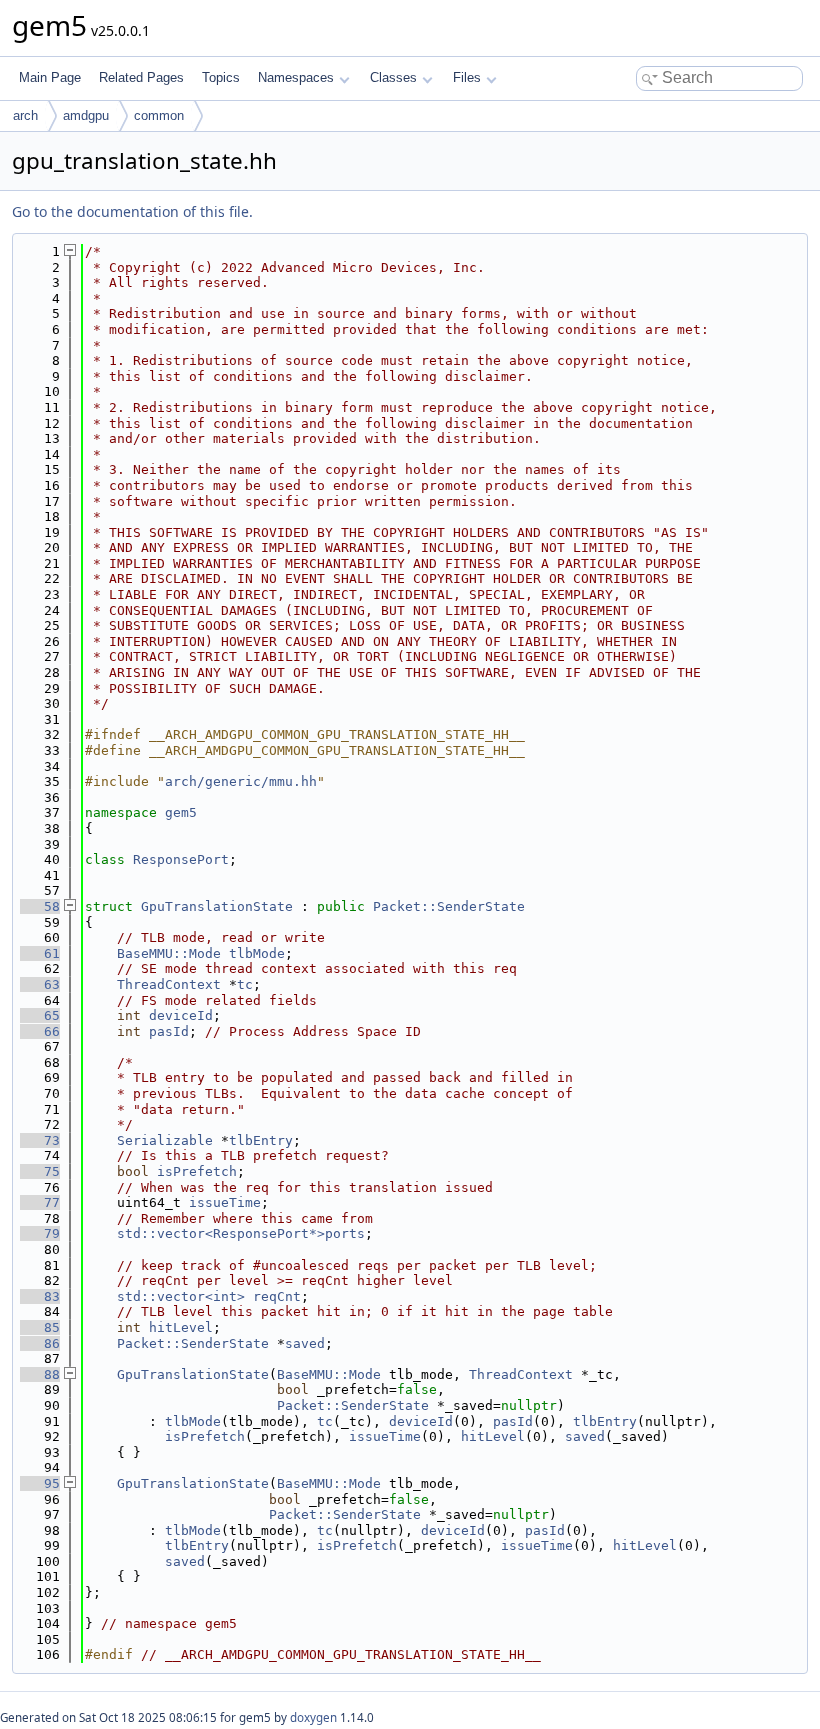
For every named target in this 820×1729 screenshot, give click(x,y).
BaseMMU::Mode (169, 953)
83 (40, 1296)
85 (40, 1327)
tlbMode (257, 953)
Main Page (50, 77)
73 (40, 1140)
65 (40, 1015)
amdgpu (86, 115)
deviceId (181, 1015)
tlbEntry (261, 1140)
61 (40, 953)
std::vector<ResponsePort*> (221, 1233)
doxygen (313, 1717)
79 (40, 1233)
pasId (169, 1031)
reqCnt (277, 1296)
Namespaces (296, 77)
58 (40, 906)
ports (345, 1233)
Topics (221, 77)
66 (40, 1031)
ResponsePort (181, 859)
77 (40, 1202)
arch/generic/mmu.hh (241, 781)
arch (25, 115)
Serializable (165, 1140)
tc (245, 984)
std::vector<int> (181, 1296)
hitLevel (181, 1327)
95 (40, 1483)
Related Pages (141, 77)
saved (305, 1343)
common (159, 115)
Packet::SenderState (449, 906)
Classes (393, 77)
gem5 (181, 812)
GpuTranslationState (217, 906)
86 (40, 1343)
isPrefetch (197, 1171)
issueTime (225, 1202)
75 (40, 1171)
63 (40, 984)
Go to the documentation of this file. (132, 211)
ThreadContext (169, 984)
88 (40, 1374)
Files (467, 77)
